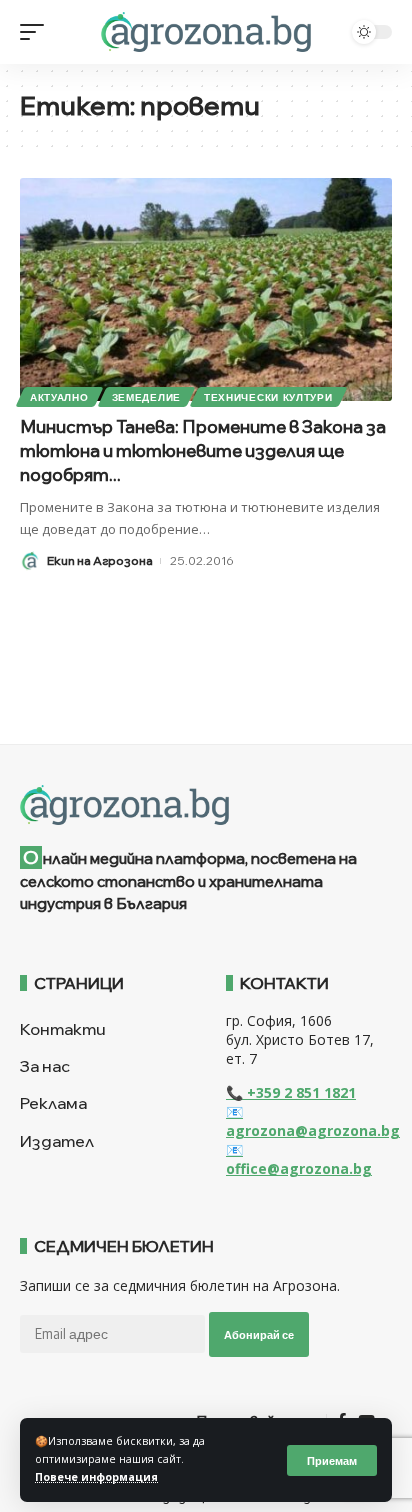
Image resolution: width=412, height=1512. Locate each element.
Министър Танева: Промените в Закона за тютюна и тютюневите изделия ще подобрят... (203, 450)
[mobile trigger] (37, 32)
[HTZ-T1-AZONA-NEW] (206, 805)
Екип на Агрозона (100, 560)
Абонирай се (259, 1334)
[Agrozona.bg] (205, 32)
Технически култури (268, 397)
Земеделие (146, 397)
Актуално (59, 397)
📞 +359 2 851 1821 (291, 1092)
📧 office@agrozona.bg (299, 1159)
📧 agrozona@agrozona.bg (313, 1121)
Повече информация (96, 1477)
